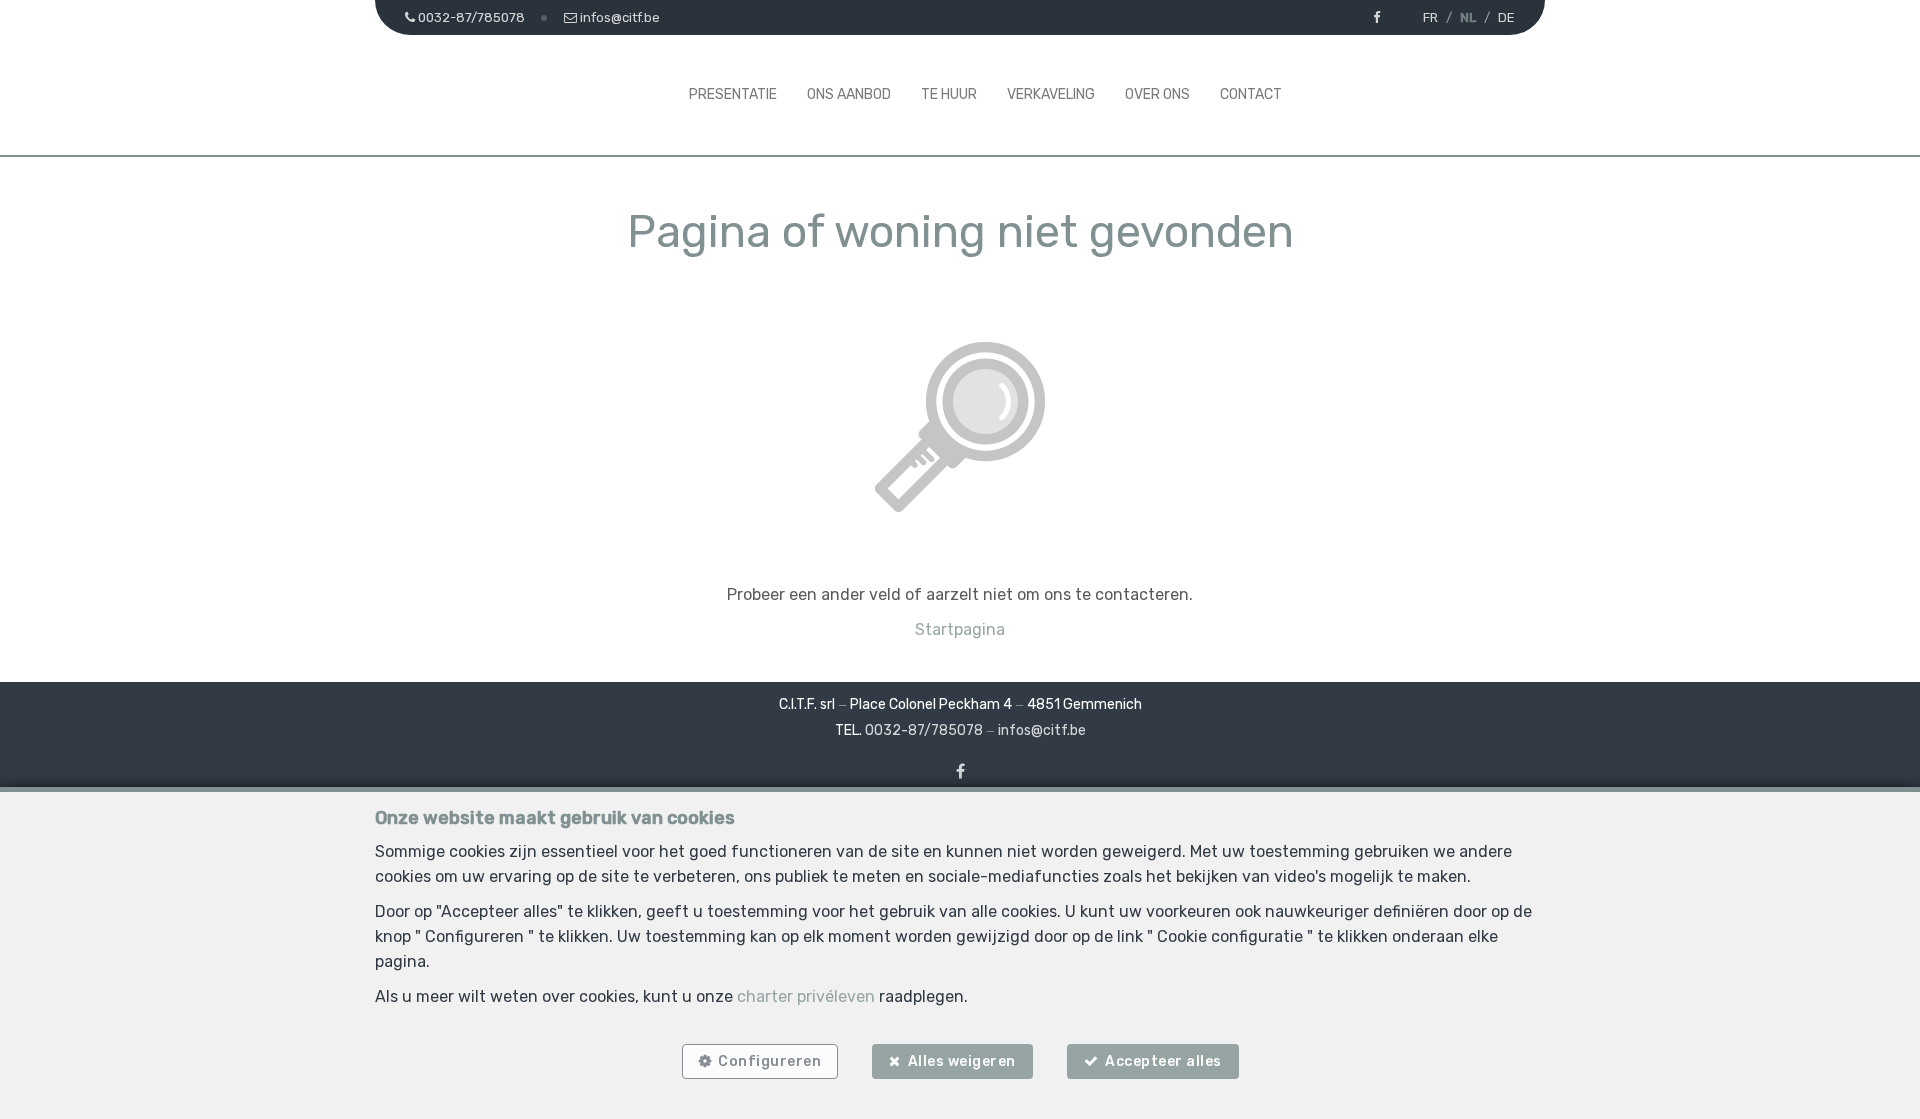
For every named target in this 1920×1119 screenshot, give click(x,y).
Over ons (1157, 94)
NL (1468, 17)
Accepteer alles (1163, 1061)
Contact (1251, 94)
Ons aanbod (849, 94)
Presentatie (733, 94)
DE (1506, 17)
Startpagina (960, 629)
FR (1430, 17)
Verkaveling (1051, 94)
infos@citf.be (1042, 730)
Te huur (949, 94)
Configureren (769, 1061)
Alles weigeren (962, 1061)
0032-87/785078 (924, 730)
